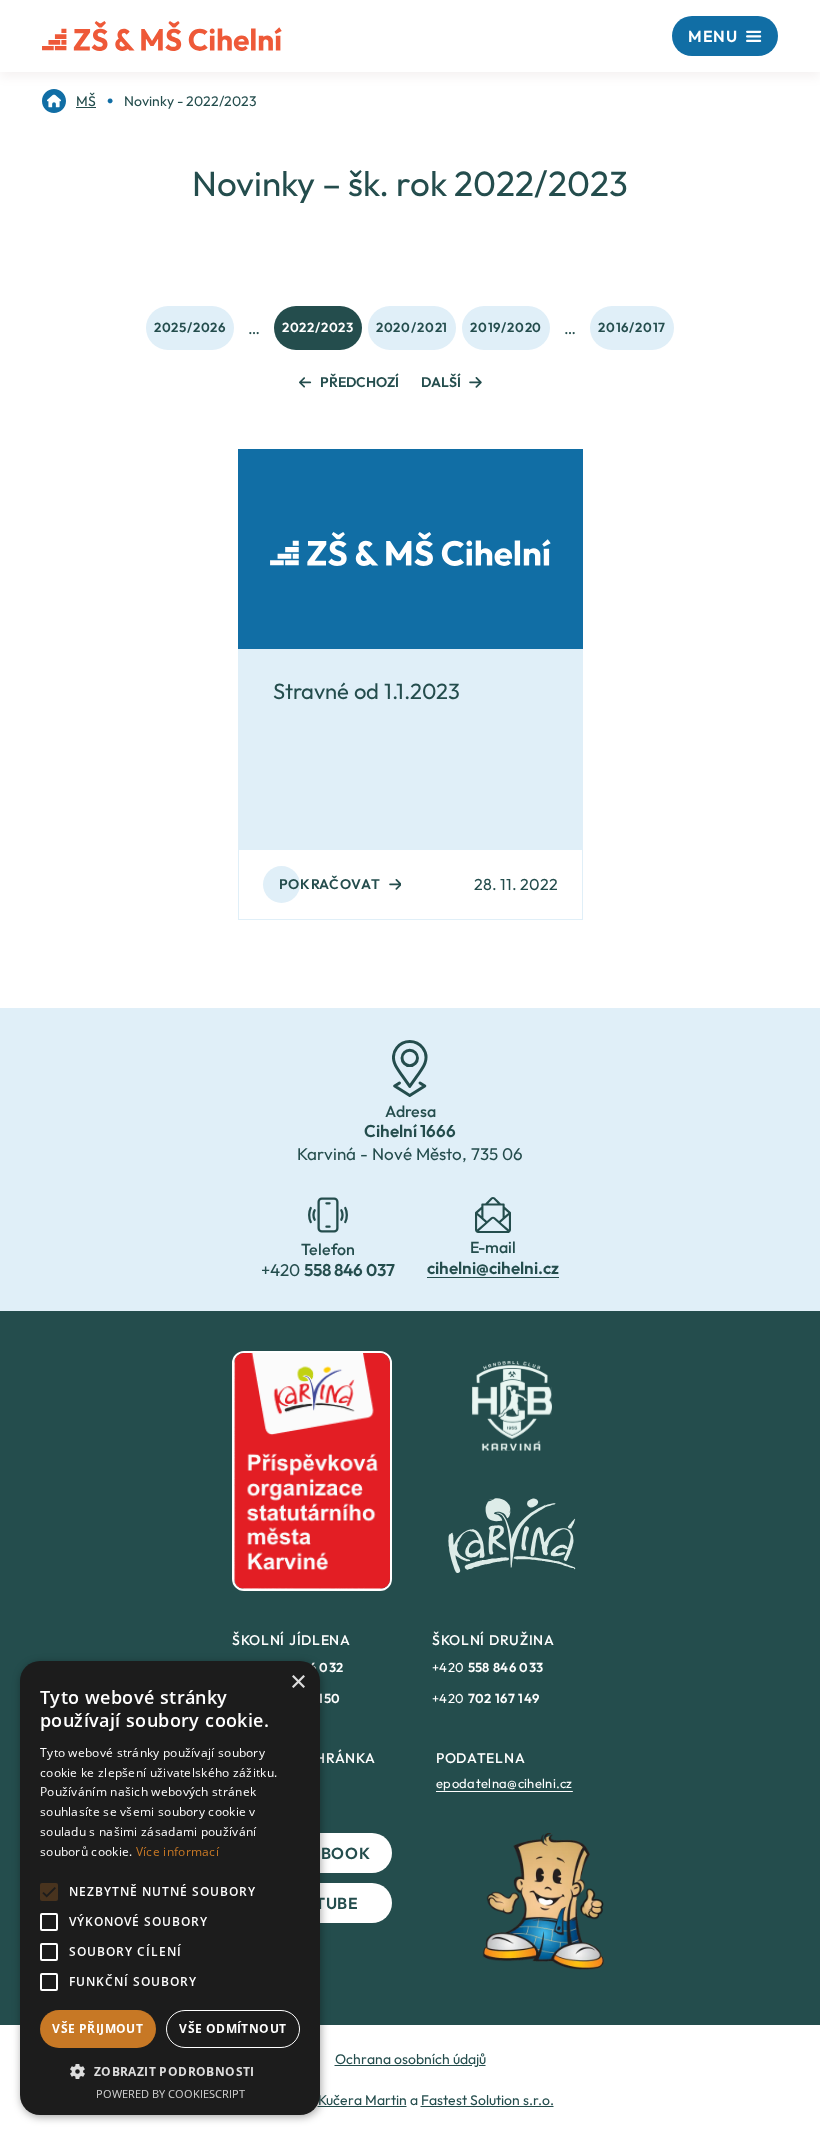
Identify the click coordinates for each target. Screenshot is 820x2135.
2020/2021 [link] (412, 327)
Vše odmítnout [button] (232, 2028)
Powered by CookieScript (170, 2093)
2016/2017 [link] (632, 327)
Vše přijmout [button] (97, 2028)
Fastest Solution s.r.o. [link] (487, 2100)
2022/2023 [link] (318, 327)
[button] (170, 2071)
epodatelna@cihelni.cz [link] (504, 1783)
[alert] (170, 1888)
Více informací (177, 1851)
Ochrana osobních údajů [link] (410, 2059)
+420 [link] (487, 1667)
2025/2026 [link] (190, 327)
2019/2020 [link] (506, 327)
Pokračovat (330, 884)
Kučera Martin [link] (362, 2100)
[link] (69, 101)
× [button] (297, 1682)
